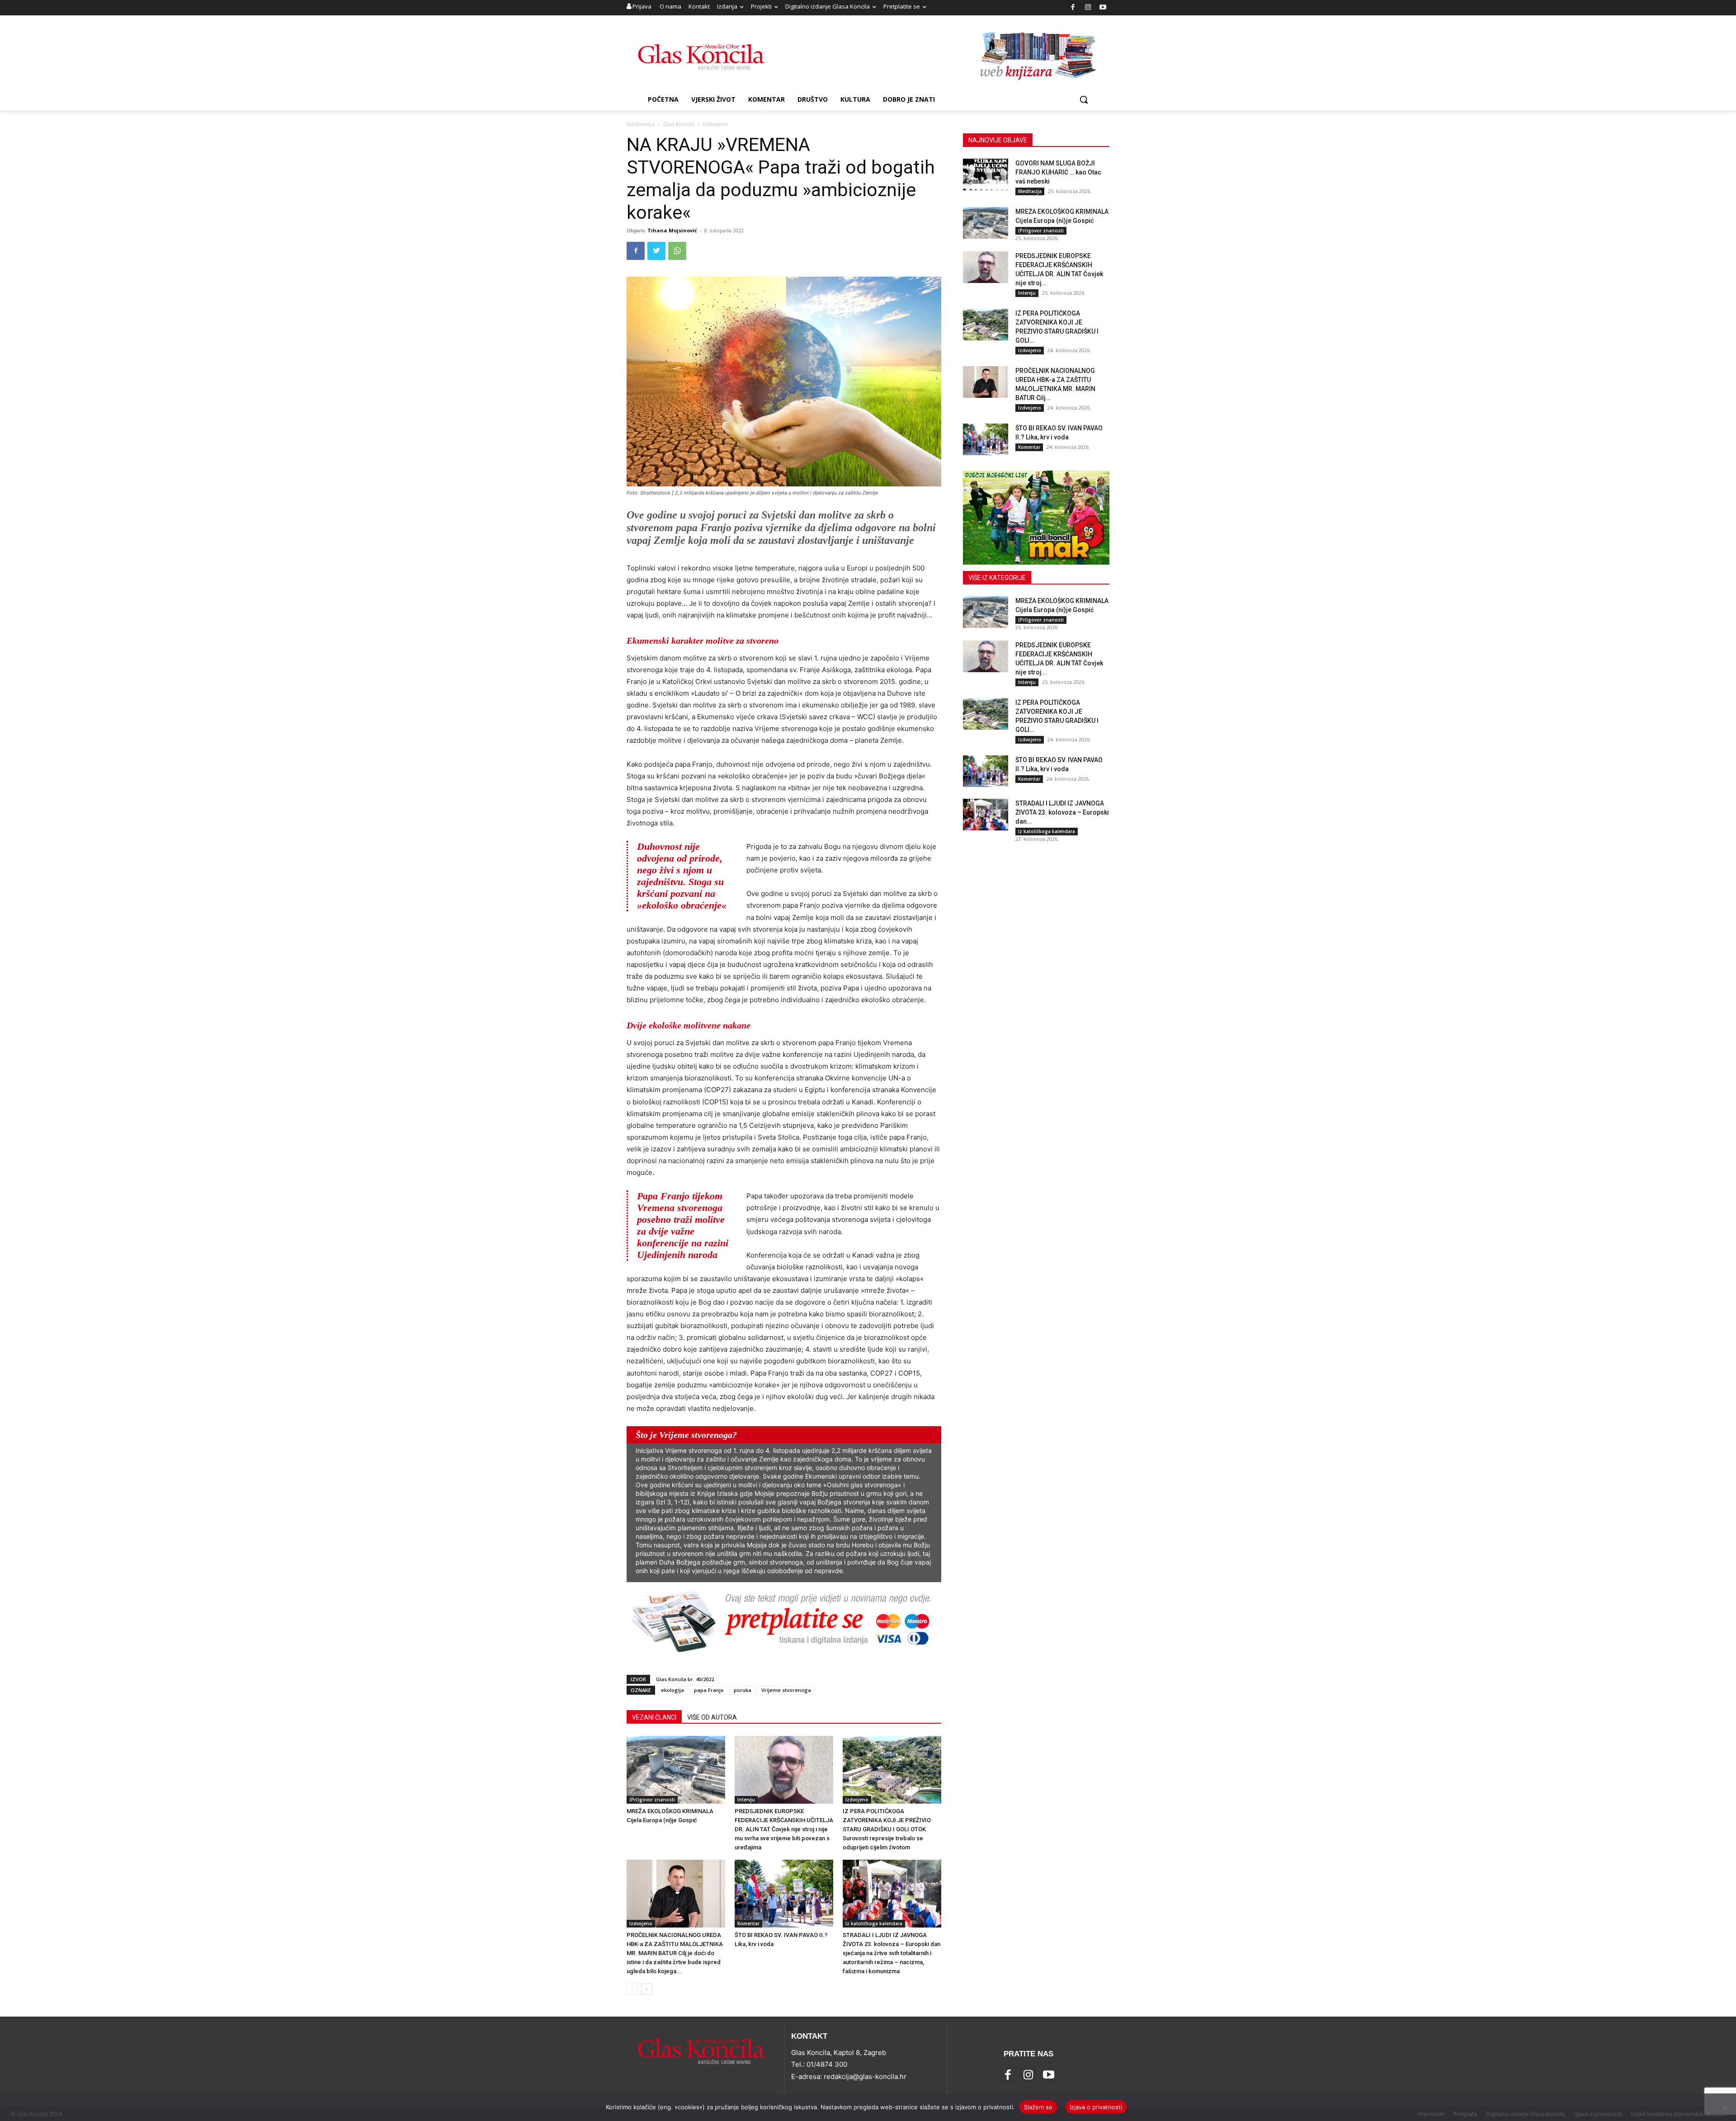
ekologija (672, 1690)
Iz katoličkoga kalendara (874, 1923)
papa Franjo (709, 1690)
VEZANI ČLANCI (654, 1717)
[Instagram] (1088, 8)
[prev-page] (632, 1989)
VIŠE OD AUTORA (712, 1717)
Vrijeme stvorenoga (786, 1690)
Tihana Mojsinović (672, 230)
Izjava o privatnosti (1096, 2107)
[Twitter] (656, 251)
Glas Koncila (679, 124)
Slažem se (1038, 2107)
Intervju (746, 1800)
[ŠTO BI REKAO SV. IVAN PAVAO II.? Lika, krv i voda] (784, 1894)
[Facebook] (1073, 8)
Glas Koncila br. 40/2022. (686, 1679)
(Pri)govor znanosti (652, 1800)
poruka (743, 1690)
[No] (1725, 2107)
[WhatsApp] (677, 251)
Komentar (748, 1923)
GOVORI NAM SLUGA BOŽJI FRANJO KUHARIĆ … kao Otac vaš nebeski (1058, 172)
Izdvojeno (857, 1800)
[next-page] (647, 1989)
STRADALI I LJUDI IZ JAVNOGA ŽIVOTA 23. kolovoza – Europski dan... (1062, 812)
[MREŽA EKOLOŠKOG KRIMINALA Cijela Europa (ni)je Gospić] (676, 1770)
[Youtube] (1103, 8)
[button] (1084, 99)
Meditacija (1030, 191)
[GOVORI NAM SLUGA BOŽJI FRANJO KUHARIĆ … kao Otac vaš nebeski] (986, 174)
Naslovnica (641, 124)
